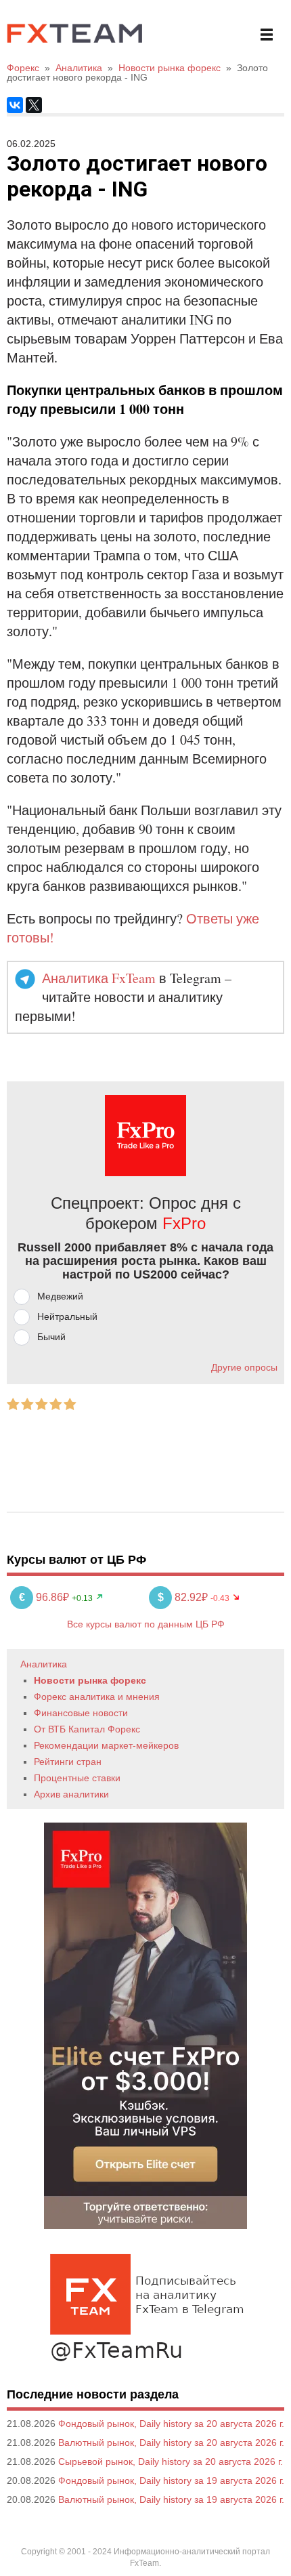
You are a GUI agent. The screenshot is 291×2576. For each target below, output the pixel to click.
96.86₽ (45, 1597)
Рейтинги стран (68, 1762)
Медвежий (60, 1296)
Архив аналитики (71, 1794)
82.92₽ (184, 1597)
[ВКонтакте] (15, 105)
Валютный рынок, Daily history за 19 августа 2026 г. (171, 2499)
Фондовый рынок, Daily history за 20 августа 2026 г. (171, 2424)
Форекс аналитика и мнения (97, 1697)
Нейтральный (67, 1316)
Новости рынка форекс (90, 1680)
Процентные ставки (77, 1778)
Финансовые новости (81, 1713)
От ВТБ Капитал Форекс (87, 1729)
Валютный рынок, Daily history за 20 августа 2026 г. (171, 2443)
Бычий (51, 1337)
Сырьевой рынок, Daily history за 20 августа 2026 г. (171, 2461)
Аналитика (44, 1664)
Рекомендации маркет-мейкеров (106, 1745)
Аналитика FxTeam (99, 978)
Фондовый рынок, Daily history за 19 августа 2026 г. (171, 2480)
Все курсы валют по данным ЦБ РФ (146, 1624)
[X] (34, 105)
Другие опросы (244, 1367)
